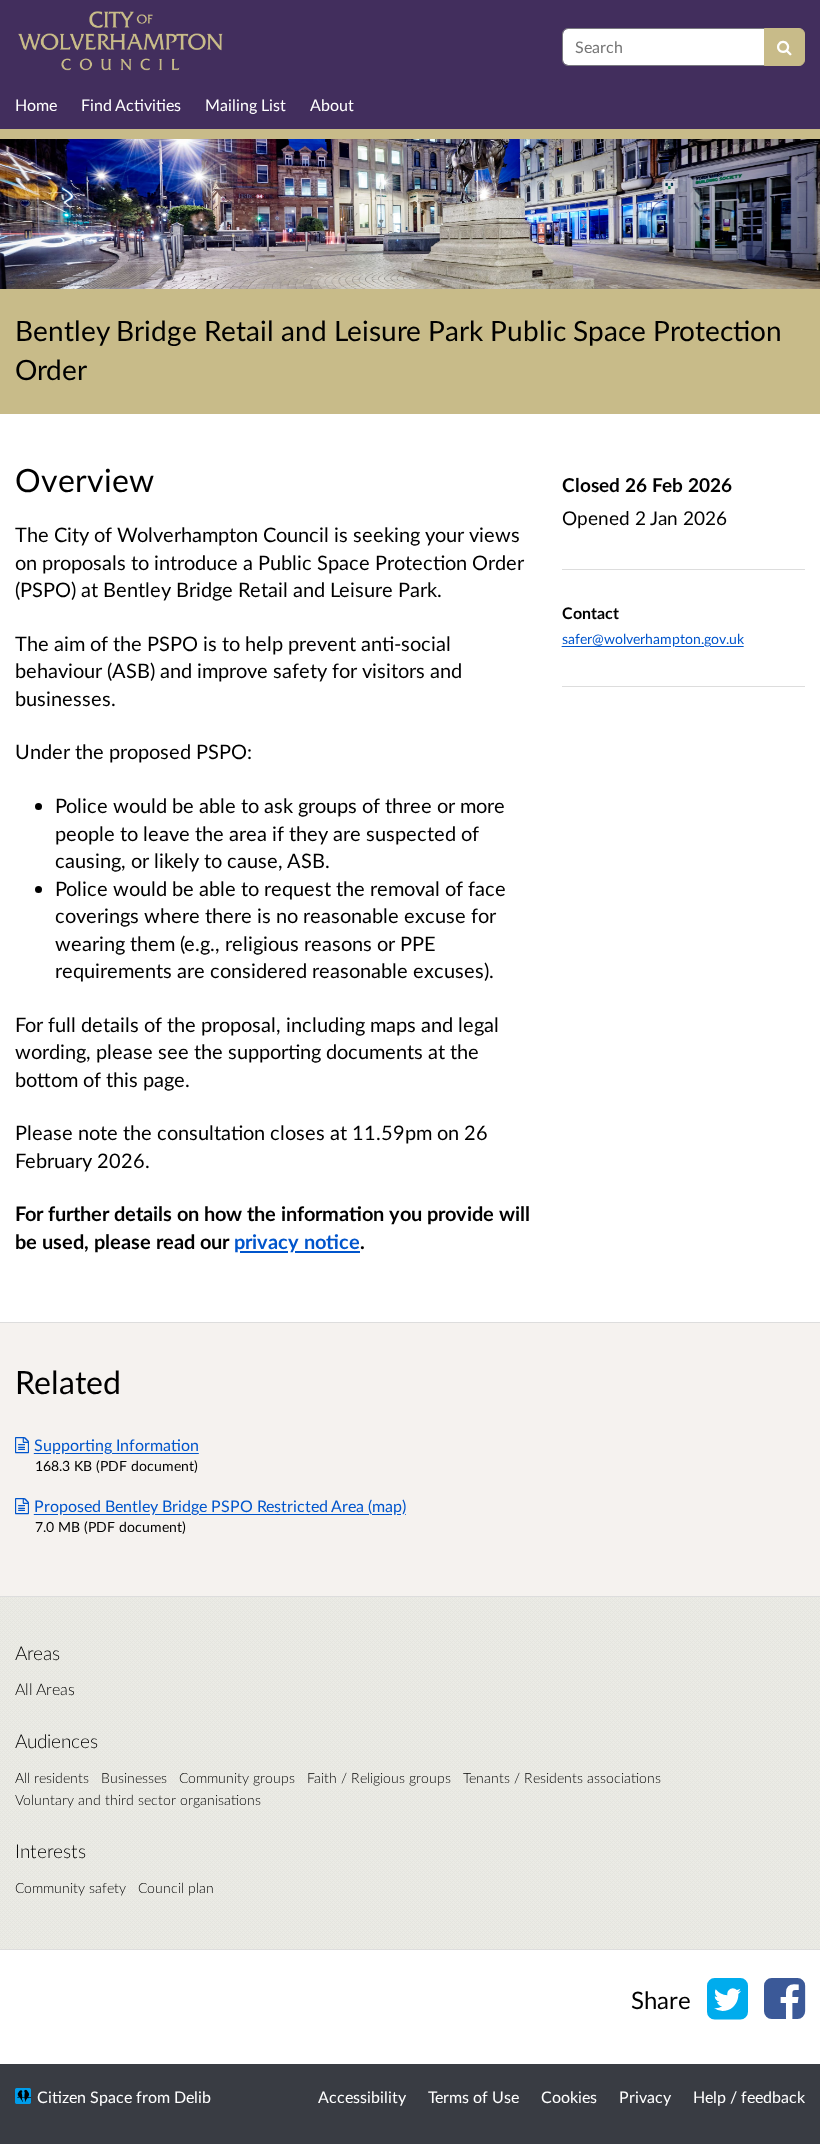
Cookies (569, 2096)
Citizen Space (84, 2096)
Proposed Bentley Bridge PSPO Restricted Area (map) (220, 1505)
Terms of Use (473, 2096)
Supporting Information (116, 1444)
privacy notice (297, 1241)
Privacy (645, 2096)
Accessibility (362, 2096)
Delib (192, 2096)
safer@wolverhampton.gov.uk (653, 638)
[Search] (784, 47)
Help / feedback (749, 2096)
